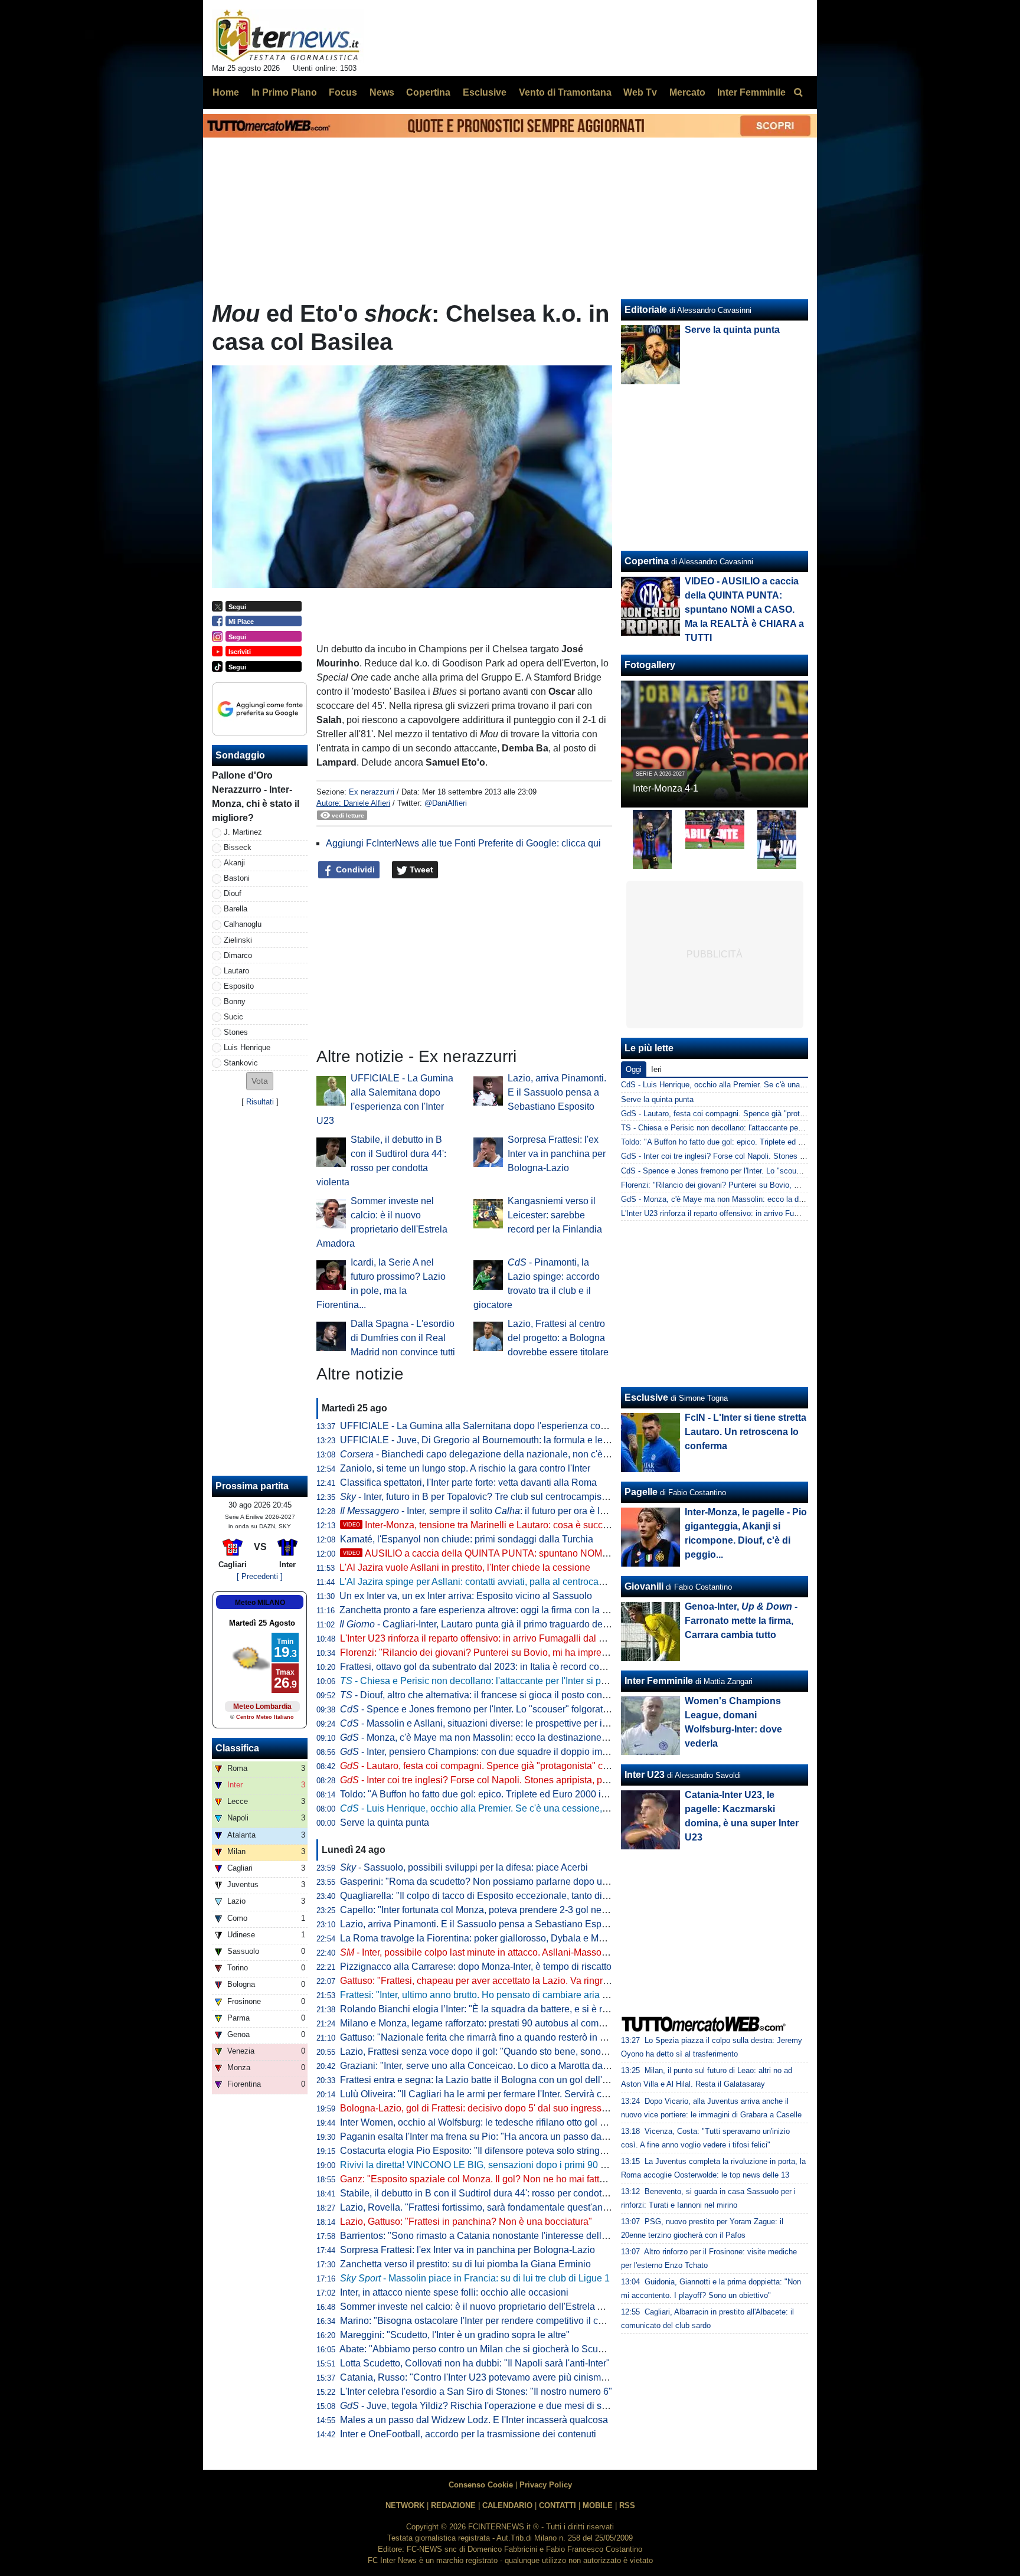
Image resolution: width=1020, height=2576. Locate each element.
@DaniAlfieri (446, 803)
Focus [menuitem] (343, 92)
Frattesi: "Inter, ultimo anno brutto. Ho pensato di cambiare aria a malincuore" (500, 1995)
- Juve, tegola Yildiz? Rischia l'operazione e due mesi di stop (477, 2406)
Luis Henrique (247, 1047)
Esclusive (646, 1397)
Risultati (260, 1102)
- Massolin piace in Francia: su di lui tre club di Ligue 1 (475, 2278)
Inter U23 (645, 1775)
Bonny (235, 1001)
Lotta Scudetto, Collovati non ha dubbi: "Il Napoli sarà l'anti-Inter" (475, 2363)
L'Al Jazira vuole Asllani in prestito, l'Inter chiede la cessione (465, 1567)
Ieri (656, 1069)
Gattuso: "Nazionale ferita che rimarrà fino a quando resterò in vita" (479, 2037)
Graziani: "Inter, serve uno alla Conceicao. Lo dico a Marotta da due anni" (493, 2066)
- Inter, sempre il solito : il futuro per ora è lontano (484, 1511)
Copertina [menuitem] (428, 92)
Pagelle (641, 1492)
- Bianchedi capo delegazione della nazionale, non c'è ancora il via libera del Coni (530, 1454)
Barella (236, 909)
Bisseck (238, 847)
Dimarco (238, 955)
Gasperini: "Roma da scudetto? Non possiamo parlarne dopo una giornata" (496, 1882)
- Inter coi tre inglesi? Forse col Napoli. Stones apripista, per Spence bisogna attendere (532, 1780)
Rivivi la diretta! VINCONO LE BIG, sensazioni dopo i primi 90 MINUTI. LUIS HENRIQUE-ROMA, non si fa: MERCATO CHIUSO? (610, 2165)
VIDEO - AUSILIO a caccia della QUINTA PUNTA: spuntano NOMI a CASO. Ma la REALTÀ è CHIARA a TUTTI (744, 609)
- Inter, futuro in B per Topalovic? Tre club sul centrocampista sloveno (492, 1497)
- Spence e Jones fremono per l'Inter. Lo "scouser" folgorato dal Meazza (499, 1709)
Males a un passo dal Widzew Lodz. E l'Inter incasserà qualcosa (474, 2420)
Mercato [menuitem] (687, 92)
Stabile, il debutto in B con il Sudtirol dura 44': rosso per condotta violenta (492, 2193)
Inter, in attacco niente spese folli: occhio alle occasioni (454, 2292)
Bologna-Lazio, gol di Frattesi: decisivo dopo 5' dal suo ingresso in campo (494, 2108)
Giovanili (644, 1586)
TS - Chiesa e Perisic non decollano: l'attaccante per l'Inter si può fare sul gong (756, 1128)
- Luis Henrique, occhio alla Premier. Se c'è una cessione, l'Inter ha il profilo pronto (522, 1808)
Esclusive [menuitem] (485, 92)
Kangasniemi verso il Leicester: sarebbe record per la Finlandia (555, 1215)
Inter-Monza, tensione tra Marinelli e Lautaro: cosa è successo (483, 1525)
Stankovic (241, 1063)
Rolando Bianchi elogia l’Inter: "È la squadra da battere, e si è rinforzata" (491, 2009)
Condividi (354, 869)
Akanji (234, 863)
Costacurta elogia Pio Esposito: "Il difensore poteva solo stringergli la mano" (499, 2151)
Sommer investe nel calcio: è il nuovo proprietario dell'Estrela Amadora (488, 2307)
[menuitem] (798, 93)
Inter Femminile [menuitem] (751, 92)
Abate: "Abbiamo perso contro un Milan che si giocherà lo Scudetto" (481, 2349)
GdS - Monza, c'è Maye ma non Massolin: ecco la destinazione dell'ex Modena (756, 1199)
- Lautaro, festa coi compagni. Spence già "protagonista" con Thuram (494, 1766)
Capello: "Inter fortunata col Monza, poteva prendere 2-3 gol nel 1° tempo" (493, 1910)
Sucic (233, 1017)
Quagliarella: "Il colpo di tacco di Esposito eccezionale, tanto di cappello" (492, 1896)
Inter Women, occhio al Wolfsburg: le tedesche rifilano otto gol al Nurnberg (495, 2122)
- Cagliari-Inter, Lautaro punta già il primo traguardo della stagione (495, 1624)
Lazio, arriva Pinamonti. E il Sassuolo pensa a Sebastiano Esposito (557, 1092)
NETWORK (405, 2505)
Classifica (237, 1748)
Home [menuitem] (226, 92)
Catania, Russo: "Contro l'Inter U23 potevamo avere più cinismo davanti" (491, 2377)
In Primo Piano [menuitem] (284, 92)
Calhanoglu (243, 924)
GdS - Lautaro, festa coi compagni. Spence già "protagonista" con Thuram (748, 1114)
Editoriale (646, 310)
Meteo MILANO (260, 1603)
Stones (236, 1032)
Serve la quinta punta (385, 1823)
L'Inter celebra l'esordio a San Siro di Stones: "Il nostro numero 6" (476, 2392)
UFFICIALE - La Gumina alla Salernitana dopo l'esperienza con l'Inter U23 (495, 1426)
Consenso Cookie (481, 2485)
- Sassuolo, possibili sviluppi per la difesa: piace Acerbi (464, 1867)
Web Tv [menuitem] (640, 92)
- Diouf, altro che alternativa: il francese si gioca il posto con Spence (488, 1695)
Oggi (634, 1069)
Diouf (233, 893)
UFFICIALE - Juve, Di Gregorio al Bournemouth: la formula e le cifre (481, 1440)
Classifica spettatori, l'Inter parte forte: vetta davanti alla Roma (468, 1482)
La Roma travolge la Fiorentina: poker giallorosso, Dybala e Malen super (491, 1938)
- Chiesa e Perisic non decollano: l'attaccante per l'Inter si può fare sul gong (504, 1681)
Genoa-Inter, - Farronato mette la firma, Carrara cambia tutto (741, 1621)
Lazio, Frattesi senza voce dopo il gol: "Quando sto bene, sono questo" (488, 2052)
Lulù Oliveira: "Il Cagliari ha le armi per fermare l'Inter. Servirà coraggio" (488, 2094)
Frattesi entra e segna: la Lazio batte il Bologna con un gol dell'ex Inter (486, 2080)
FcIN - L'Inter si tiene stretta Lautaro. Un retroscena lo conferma (746, 1432)
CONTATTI (558, 2505)
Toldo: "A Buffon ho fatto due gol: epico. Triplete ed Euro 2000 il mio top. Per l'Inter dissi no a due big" (550, 1794)
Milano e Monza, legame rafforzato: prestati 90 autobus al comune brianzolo (498, 2023)
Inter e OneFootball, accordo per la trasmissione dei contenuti (468, 2434)
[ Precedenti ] (260, 1576)
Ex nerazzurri (372, 792)
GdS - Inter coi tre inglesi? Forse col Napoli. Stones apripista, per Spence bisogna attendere (778, 1156)
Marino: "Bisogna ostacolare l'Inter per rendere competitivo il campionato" (493, 2321)
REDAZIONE (453, 2505)
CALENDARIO (507, 2505)
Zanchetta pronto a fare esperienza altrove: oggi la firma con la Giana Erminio (501, 1610)
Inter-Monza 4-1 (666, 788)
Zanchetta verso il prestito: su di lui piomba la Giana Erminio (465, 2264)
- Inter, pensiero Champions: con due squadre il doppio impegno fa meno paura (516, 1752)
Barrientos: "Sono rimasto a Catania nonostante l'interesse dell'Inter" (483, 2236)
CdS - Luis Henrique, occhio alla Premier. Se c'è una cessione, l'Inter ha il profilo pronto (770, 1085)
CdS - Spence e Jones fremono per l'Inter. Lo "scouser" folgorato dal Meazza (752, 1171)
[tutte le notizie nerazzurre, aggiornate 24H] (288, 36)
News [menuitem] (382, 92)
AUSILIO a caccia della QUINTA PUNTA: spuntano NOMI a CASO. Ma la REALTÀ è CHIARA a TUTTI (568, 1553)
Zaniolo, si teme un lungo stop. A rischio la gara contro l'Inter (465, 1468)
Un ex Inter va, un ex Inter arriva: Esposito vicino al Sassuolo (466, 1596)
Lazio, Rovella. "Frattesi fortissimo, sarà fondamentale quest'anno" (478, 2207)
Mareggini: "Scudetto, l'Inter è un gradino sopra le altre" (455, 2335)
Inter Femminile (659, 1681)
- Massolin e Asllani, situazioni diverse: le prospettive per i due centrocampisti (512, 1723)
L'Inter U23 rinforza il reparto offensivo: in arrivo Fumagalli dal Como (482, 1638)
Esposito (239, 986)
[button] (260, 1081)
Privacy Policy (546, 2485)
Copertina (647, 561)
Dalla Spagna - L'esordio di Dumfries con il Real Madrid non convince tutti (403, 1338)
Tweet (420, 869)
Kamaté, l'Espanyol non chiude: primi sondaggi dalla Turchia (467, 1539)
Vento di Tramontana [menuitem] (565, 92)
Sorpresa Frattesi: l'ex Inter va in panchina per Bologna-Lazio (557, 1154)
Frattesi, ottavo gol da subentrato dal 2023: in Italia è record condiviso (485, 1667)
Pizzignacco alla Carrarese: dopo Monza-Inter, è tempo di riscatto (476, 1967)
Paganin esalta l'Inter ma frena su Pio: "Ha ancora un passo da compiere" (493, 2137)
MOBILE (598, 2505)
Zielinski (238, 940)
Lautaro (236, 971)
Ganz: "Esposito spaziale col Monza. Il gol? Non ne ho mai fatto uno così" (493, 2179)
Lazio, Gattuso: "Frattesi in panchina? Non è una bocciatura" (466, 2222)
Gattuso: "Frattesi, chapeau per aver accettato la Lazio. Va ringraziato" (486, 1981)
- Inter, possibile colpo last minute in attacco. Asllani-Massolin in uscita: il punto (512, 1952)
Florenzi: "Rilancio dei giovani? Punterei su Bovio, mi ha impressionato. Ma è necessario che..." (540, 1653)
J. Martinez (243, 832)
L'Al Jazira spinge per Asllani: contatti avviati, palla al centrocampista (483, 1582)
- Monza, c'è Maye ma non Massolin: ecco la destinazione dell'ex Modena (504, 1738)
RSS (627, 2505)
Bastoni (237, 878)
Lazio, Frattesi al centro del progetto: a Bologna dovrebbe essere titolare (558, 1338)
